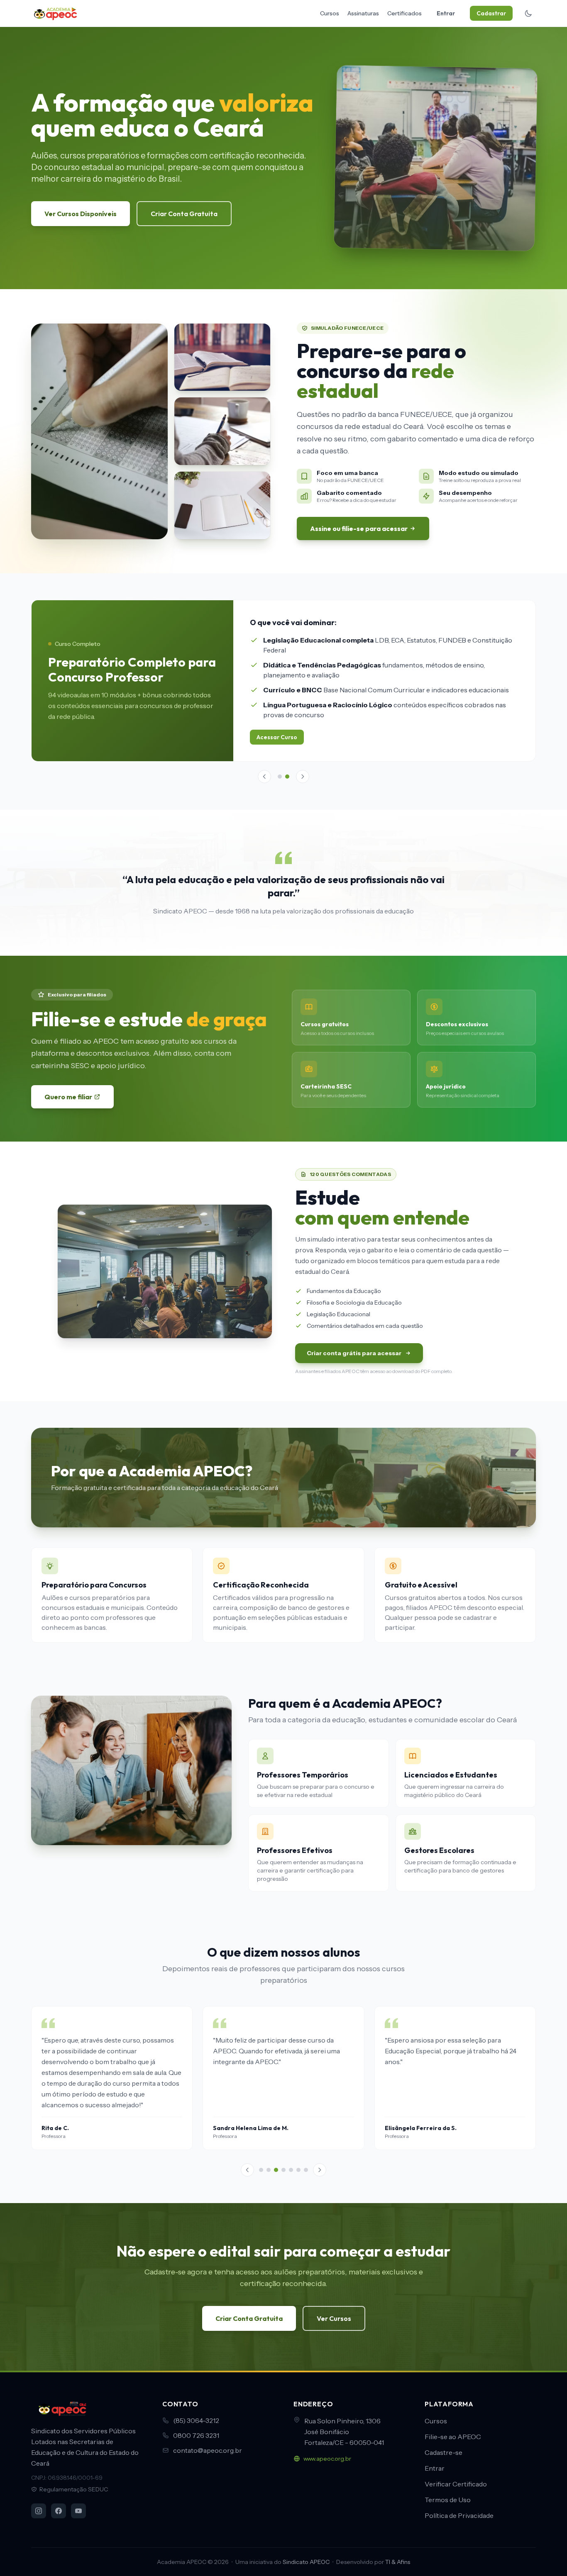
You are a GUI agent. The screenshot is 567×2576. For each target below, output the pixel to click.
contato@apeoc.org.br (208, 2450)
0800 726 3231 (196, 2435)
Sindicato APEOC (306, 2562)
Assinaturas (363, 13)
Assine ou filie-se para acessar (359, 528)
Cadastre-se (444, 2452)
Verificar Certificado (456, 2484)
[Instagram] (39, 2511)
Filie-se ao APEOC (453, 2437)
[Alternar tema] (528, 13)
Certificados (404, 13)
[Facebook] (59, 2511)
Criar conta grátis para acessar (354, 1340)
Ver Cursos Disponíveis (81, 214)
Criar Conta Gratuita (184, 214)
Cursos (330, 13)
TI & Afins (398, 2562)
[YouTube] (78, 2511)
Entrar (446, 13)
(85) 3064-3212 (196, 2420)
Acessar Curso (277, 737)
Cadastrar (491, 13)
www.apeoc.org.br (327, 2459)
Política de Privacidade (459, 2515)
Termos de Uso (448, 2500)
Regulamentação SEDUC (74, 2489)
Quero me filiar (68, 1083)
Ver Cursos (334, 2305)
